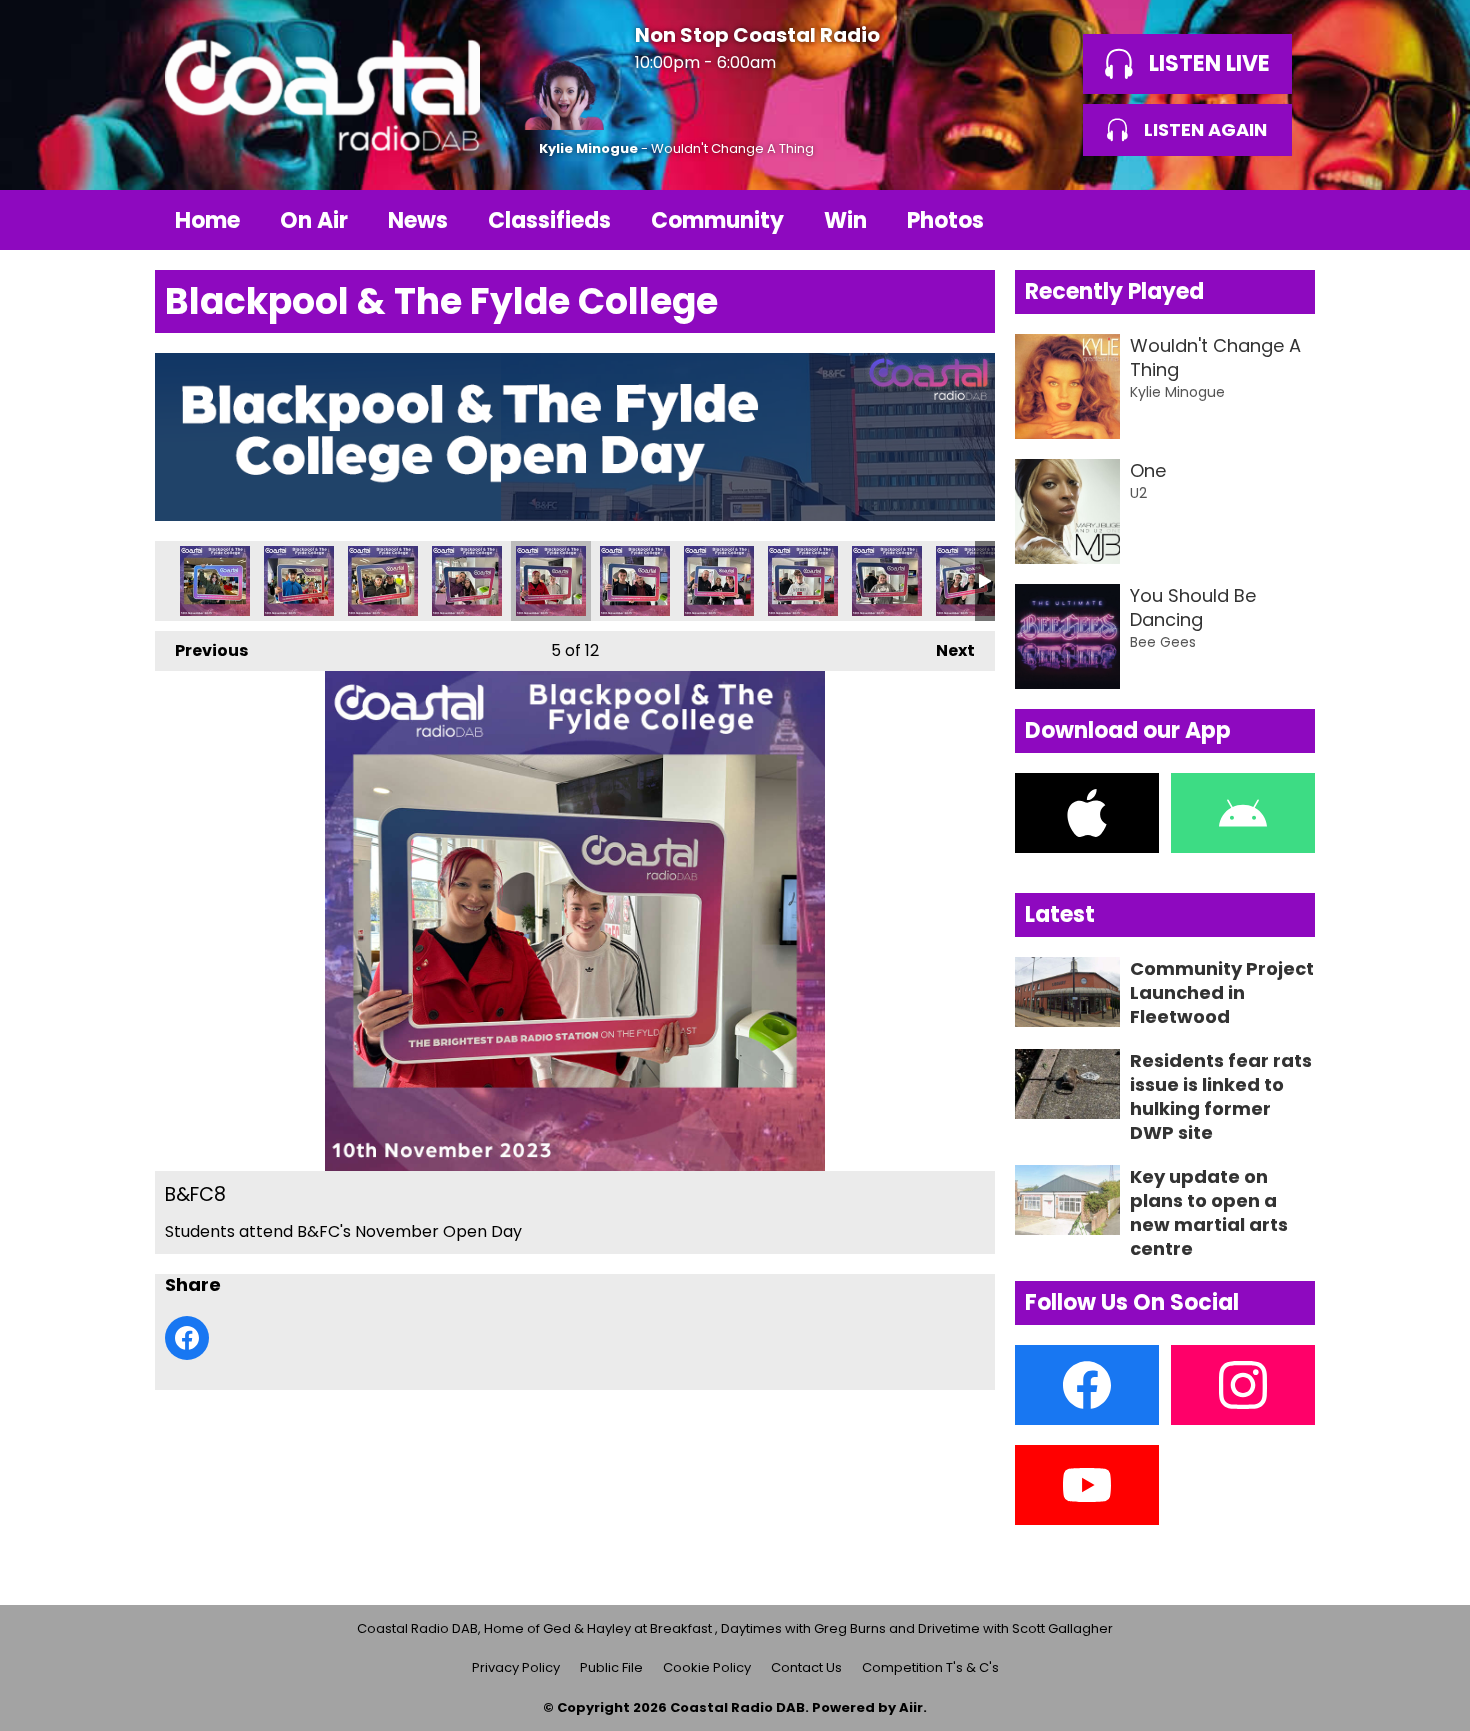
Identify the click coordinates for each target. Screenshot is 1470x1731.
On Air (314, 220)
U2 (1138, 493)
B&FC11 (299, 581)
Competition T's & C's (930, 1667)
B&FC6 (719, 581)
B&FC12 (215, 581)
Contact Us (806, 1667)
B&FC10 (383, 581)
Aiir (911, 1707)
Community (717, 220)
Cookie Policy (707, 1667)
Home (207, 220)
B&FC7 (635, 581)
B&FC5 (803, 581)
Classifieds (549, 220)
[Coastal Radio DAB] (322, 95)
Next (945, 650)
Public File (611, 1667)
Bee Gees (1163, 642)
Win (845, 220)
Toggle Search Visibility (1285, 220)
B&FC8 (551, 581)
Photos (945, 220)
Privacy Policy (516, 1667)
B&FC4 (887, 581)
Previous (201, 650)
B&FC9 (467, 581)
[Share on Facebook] (187, 1338)
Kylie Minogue (588, 148)
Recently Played (1114, 291)
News (418, 220)
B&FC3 (971, 581)
